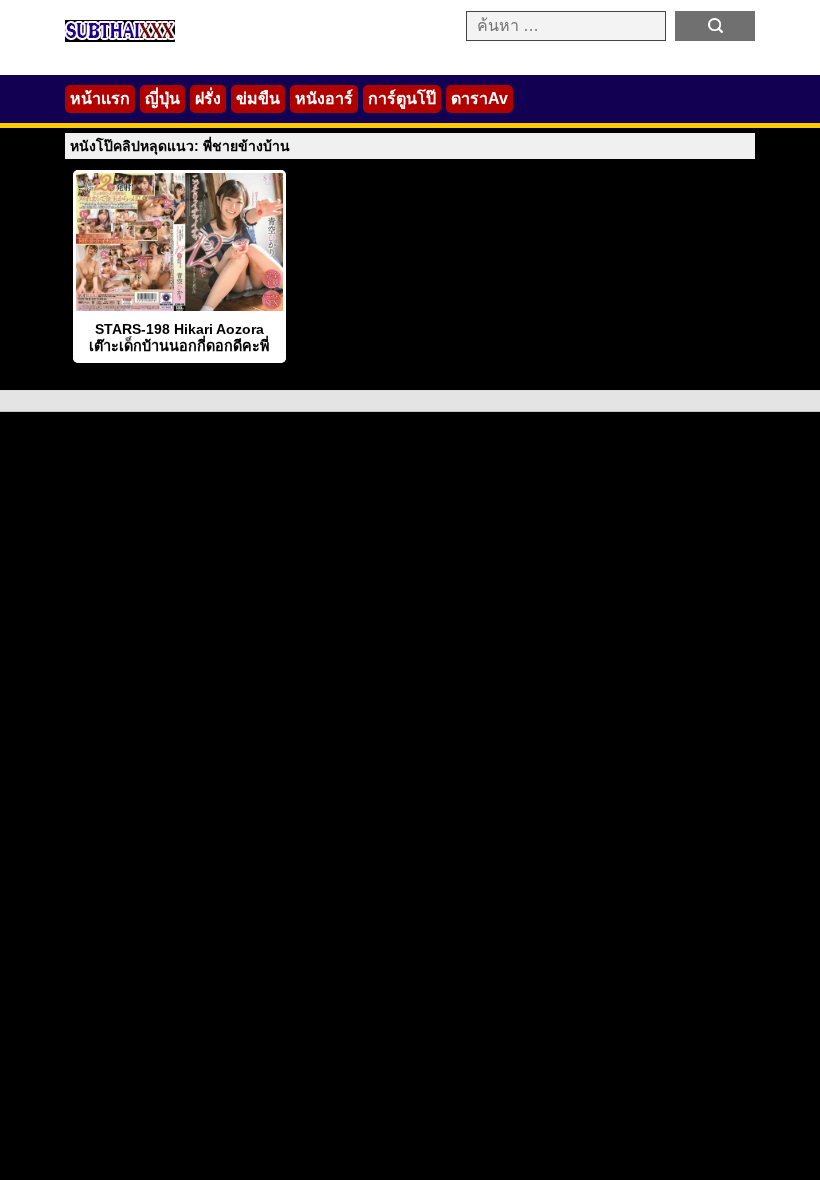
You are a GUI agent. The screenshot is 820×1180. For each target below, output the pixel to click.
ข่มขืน (258, 98)
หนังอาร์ (324, 98)
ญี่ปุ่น (162, 98)
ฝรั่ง (208, 98)
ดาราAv (479, 98)
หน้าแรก (100, 98)
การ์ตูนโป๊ (402, 98)
